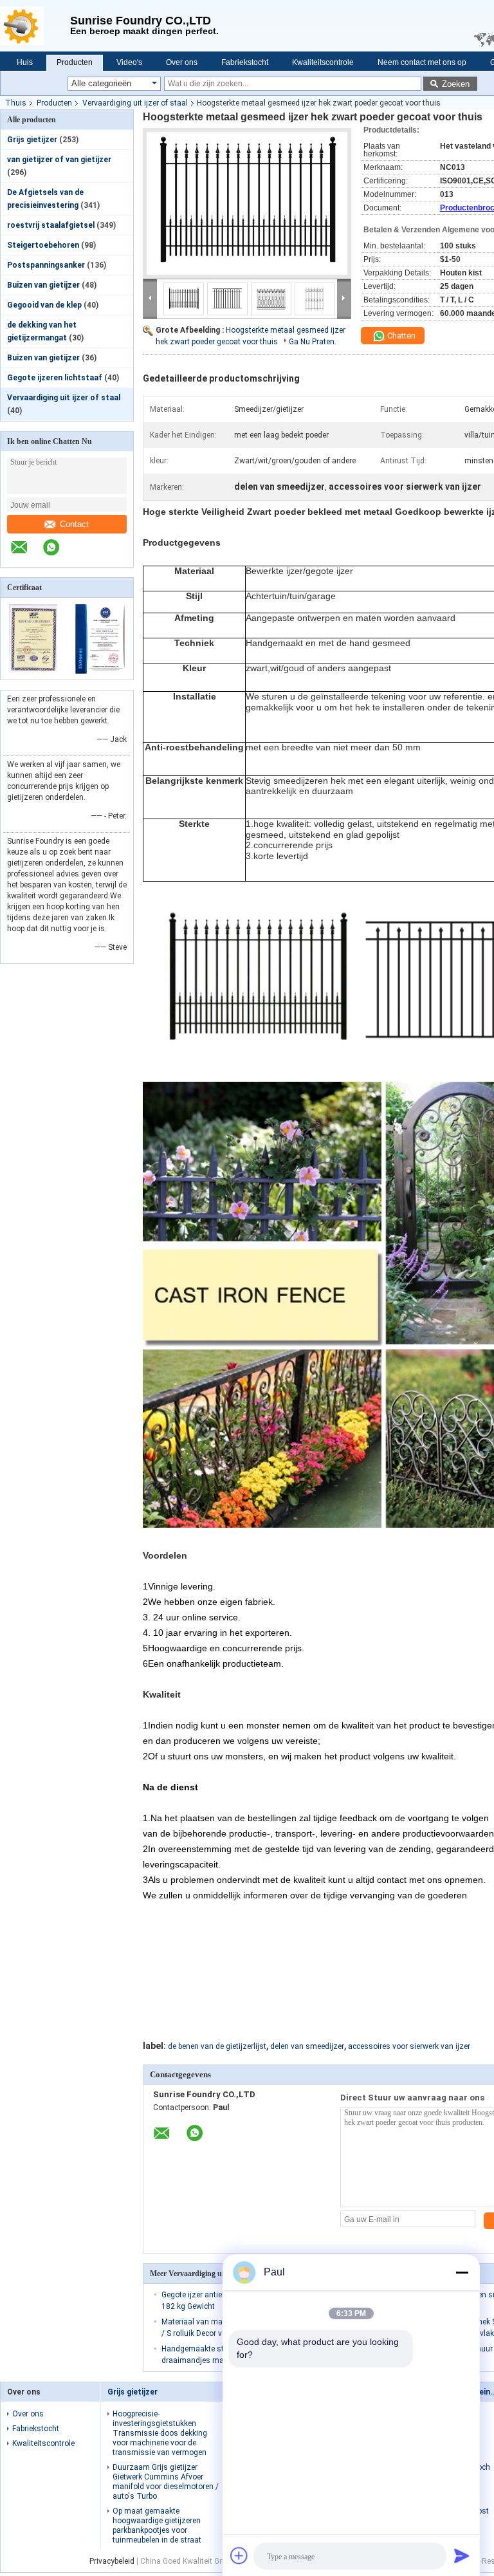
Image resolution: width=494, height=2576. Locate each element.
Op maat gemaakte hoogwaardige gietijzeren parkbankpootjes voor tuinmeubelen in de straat (157, 2525)
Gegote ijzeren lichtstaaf (55, 378)
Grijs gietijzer (32, 140)
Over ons (182, 62)
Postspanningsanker (46, 265)
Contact (74, 524)
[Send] (462, 2555)
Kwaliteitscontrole (323, 62)
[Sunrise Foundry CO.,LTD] (35, 26)
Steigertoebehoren (43, 245)
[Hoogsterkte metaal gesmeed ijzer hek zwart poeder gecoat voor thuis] (247, 203)
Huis (25, 62)
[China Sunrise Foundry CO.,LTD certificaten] (34, 671)
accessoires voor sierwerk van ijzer (409, 2046)
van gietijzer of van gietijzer (59, 160)
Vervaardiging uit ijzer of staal (135, 103)
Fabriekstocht (245, 62)
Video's (129, 62)
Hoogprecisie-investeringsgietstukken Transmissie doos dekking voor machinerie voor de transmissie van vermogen (160, 2433)
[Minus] (462, 2272)
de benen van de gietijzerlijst (217, 2046)
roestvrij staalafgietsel (51, 225)
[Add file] (239, 2555)
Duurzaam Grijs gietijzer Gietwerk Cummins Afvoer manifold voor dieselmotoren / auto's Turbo (166, 2482)
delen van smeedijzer (307, 2046)
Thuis (16, 103)
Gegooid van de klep (44, 305)
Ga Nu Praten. (313, 342)
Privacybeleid (112, 2561)
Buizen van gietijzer (43, 285)
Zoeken (456, 84)
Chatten (400, 336)
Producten (75, 62)
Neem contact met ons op (422, 62)
